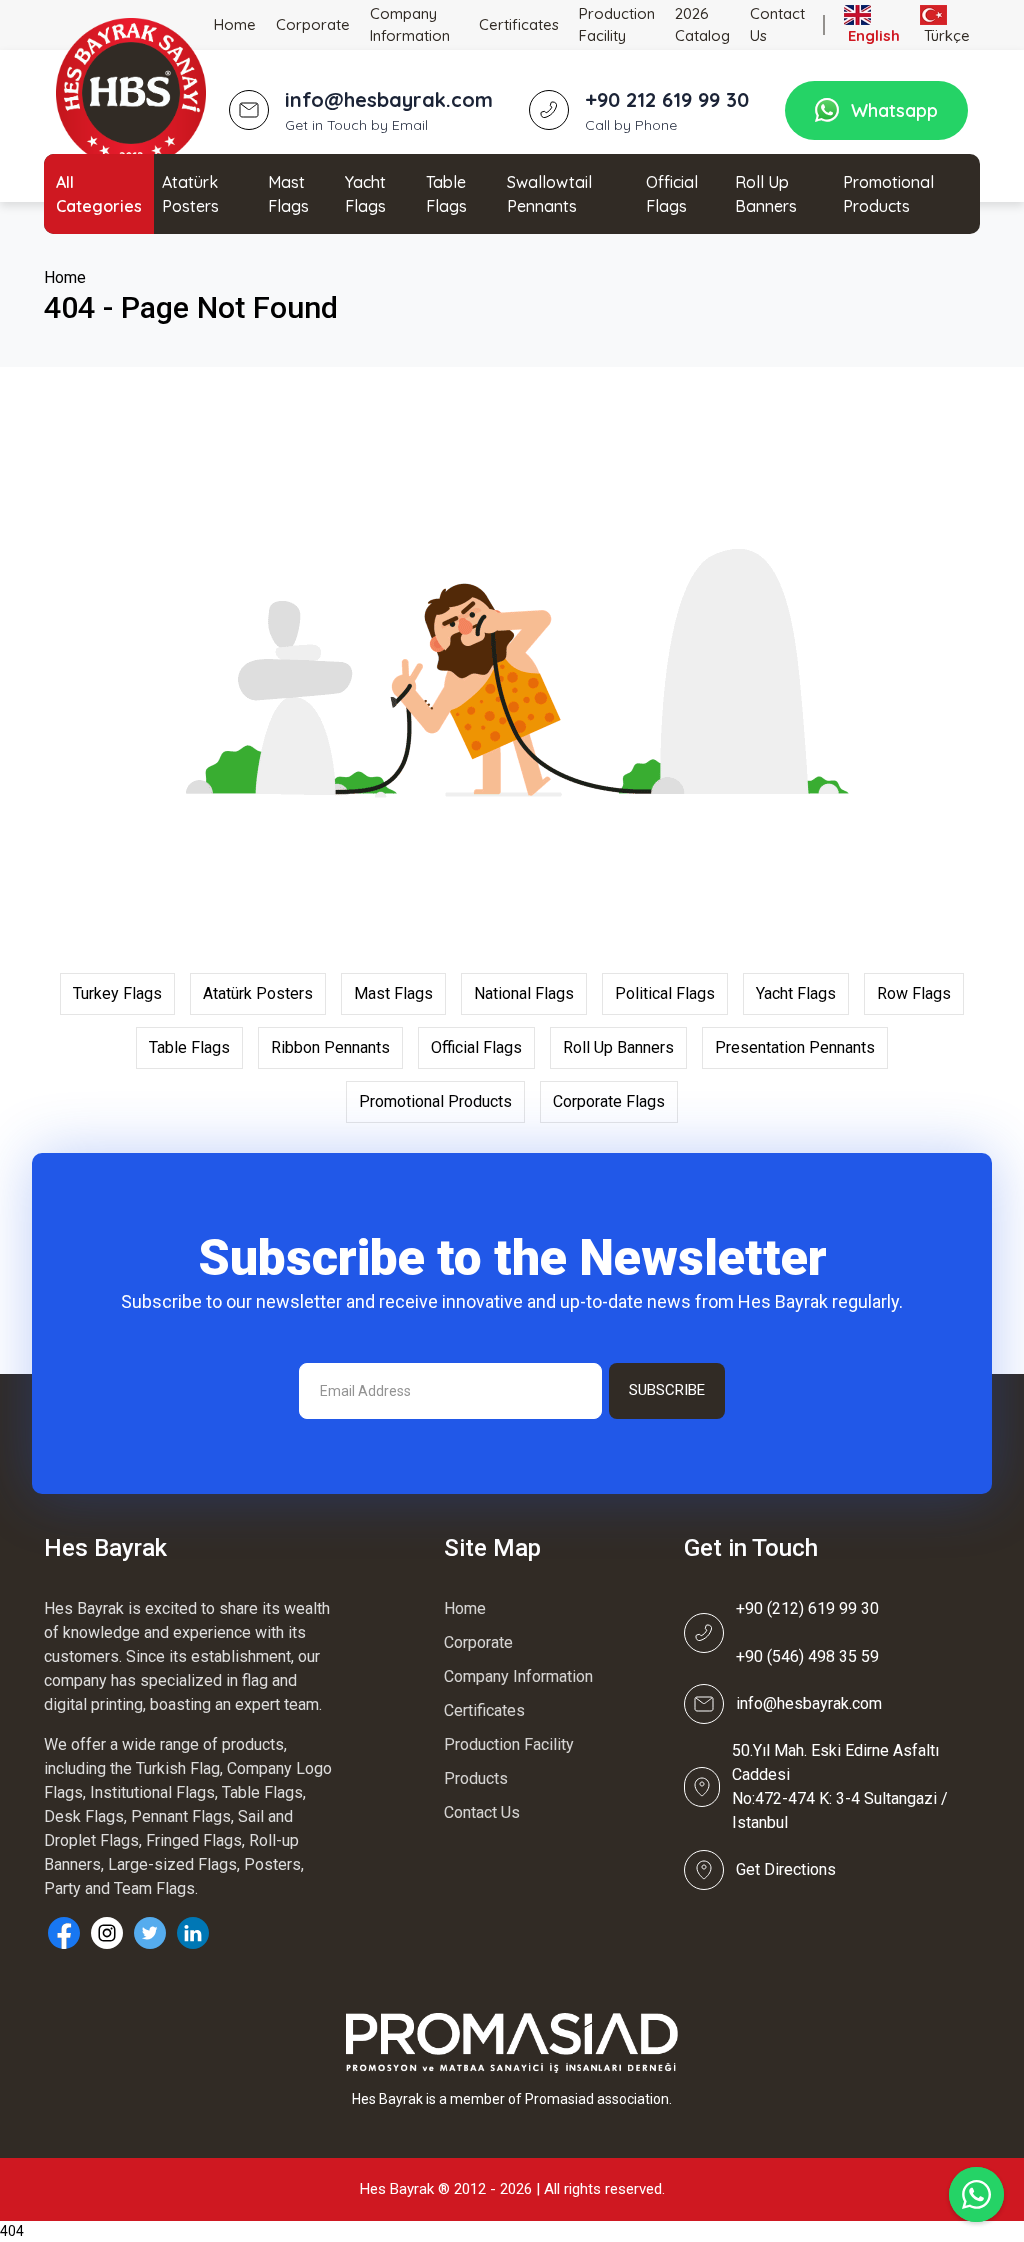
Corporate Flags (609, 1101)
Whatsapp (894, 110)
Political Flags (665, 993)
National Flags (524, 993)
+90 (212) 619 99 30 (807, 1608)
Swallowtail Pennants (549, 194)
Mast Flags (288, 194)
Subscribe (667, 1390)
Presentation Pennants (795, 1047)
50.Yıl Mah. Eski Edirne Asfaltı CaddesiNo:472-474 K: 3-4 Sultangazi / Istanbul (840, 1786)
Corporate (313, 24)
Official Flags (672, 194)
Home (235, 24)
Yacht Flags (365, 194)
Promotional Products (888, 194)
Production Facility (617, 25)
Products (476, 1778)
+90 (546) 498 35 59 (807, 1656)
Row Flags (914, 993)
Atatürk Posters (190, 194)
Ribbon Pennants (330, 1047)
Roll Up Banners (766, 194)
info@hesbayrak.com (809, 1703)
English (872, 35)
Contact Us (777, 25)
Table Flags (446, 194)
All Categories (99, 194)
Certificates (519, 24)
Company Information (410, 25)
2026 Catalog (702, 25)
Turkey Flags (117, 993)
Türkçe (945, 35)
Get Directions (786, 1869)
